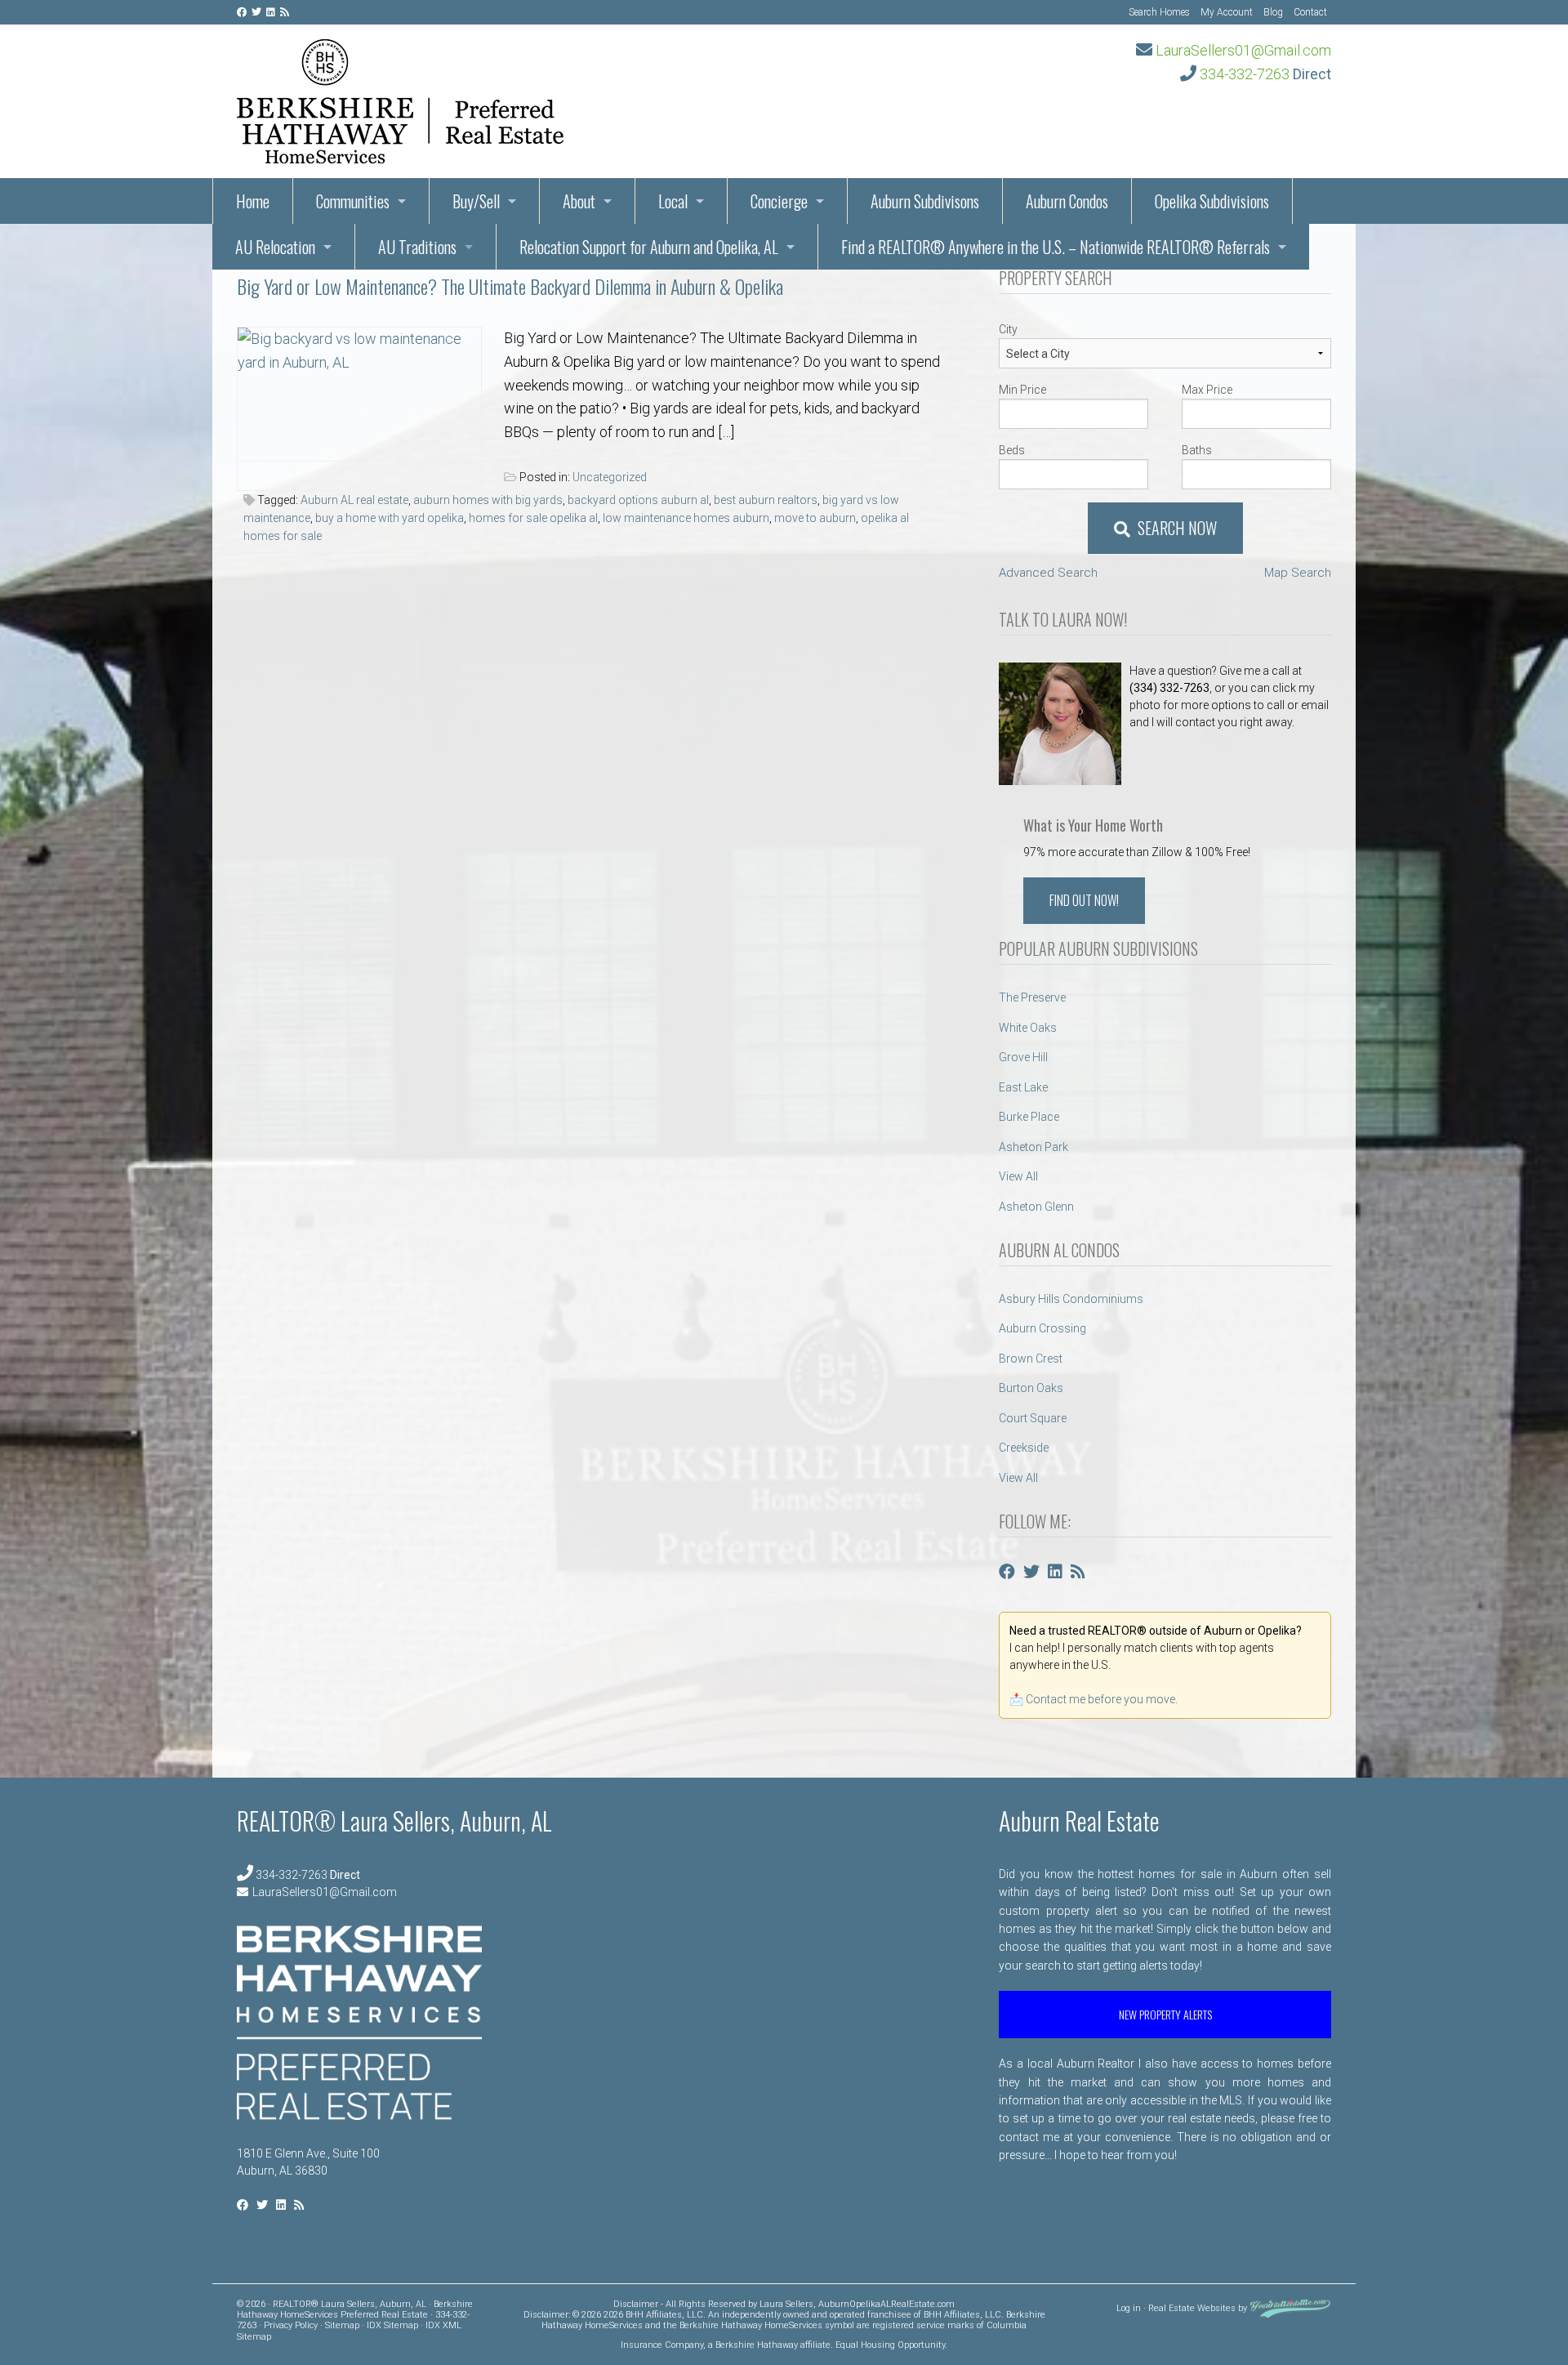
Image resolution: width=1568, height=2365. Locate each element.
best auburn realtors (766, 500)
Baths (1197, 450)
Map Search (1298, 573)
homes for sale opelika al (533, 518)
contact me (1029, 2137)
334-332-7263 (1245, 74)
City (1008, 329)
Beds (1012, 450)
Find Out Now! (1084, 900)
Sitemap (342, 2325)
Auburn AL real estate (354, 500)
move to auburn (815, 518)
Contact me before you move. (1102, 1699)
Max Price (1207, 390)
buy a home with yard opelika (390, 518)
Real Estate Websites (1192, 2308)
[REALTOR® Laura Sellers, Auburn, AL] (400, 96)
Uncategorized (610, 477)
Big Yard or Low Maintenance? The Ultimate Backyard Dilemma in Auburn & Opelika (510, 286)
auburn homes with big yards (488, 500)
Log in (1129, 2308)
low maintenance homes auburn (686, 518)
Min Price (1022, 390)
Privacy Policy (291, 2325)
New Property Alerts (1165, 2014)
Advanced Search (1048, 573)
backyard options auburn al (638, 500)
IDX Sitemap (392, 2325)
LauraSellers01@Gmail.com (1243, 50)
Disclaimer (636, 2304)
